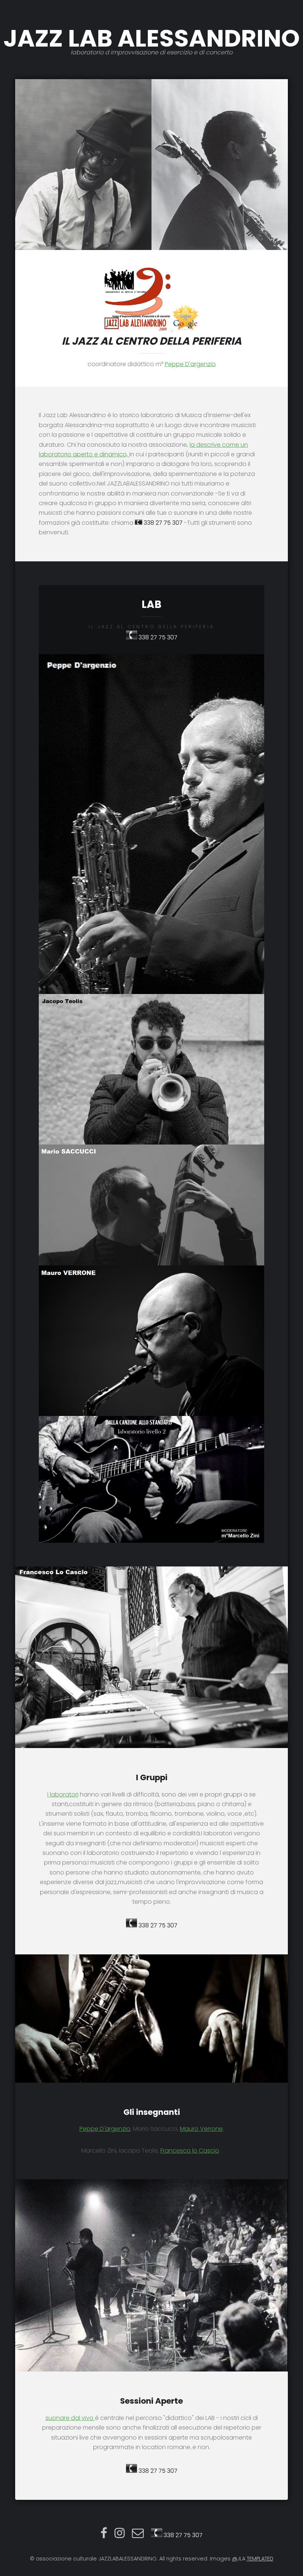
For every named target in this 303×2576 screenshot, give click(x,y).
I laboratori (63, 1794)
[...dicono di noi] (185, 329)
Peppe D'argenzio (190, 364)
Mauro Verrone (201, 2129)
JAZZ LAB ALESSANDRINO (151, 39)
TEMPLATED (260, 2559)
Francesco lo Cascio (190, 2151)
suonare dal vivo (70, 2418)
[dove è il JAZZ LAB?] (138, 329)
